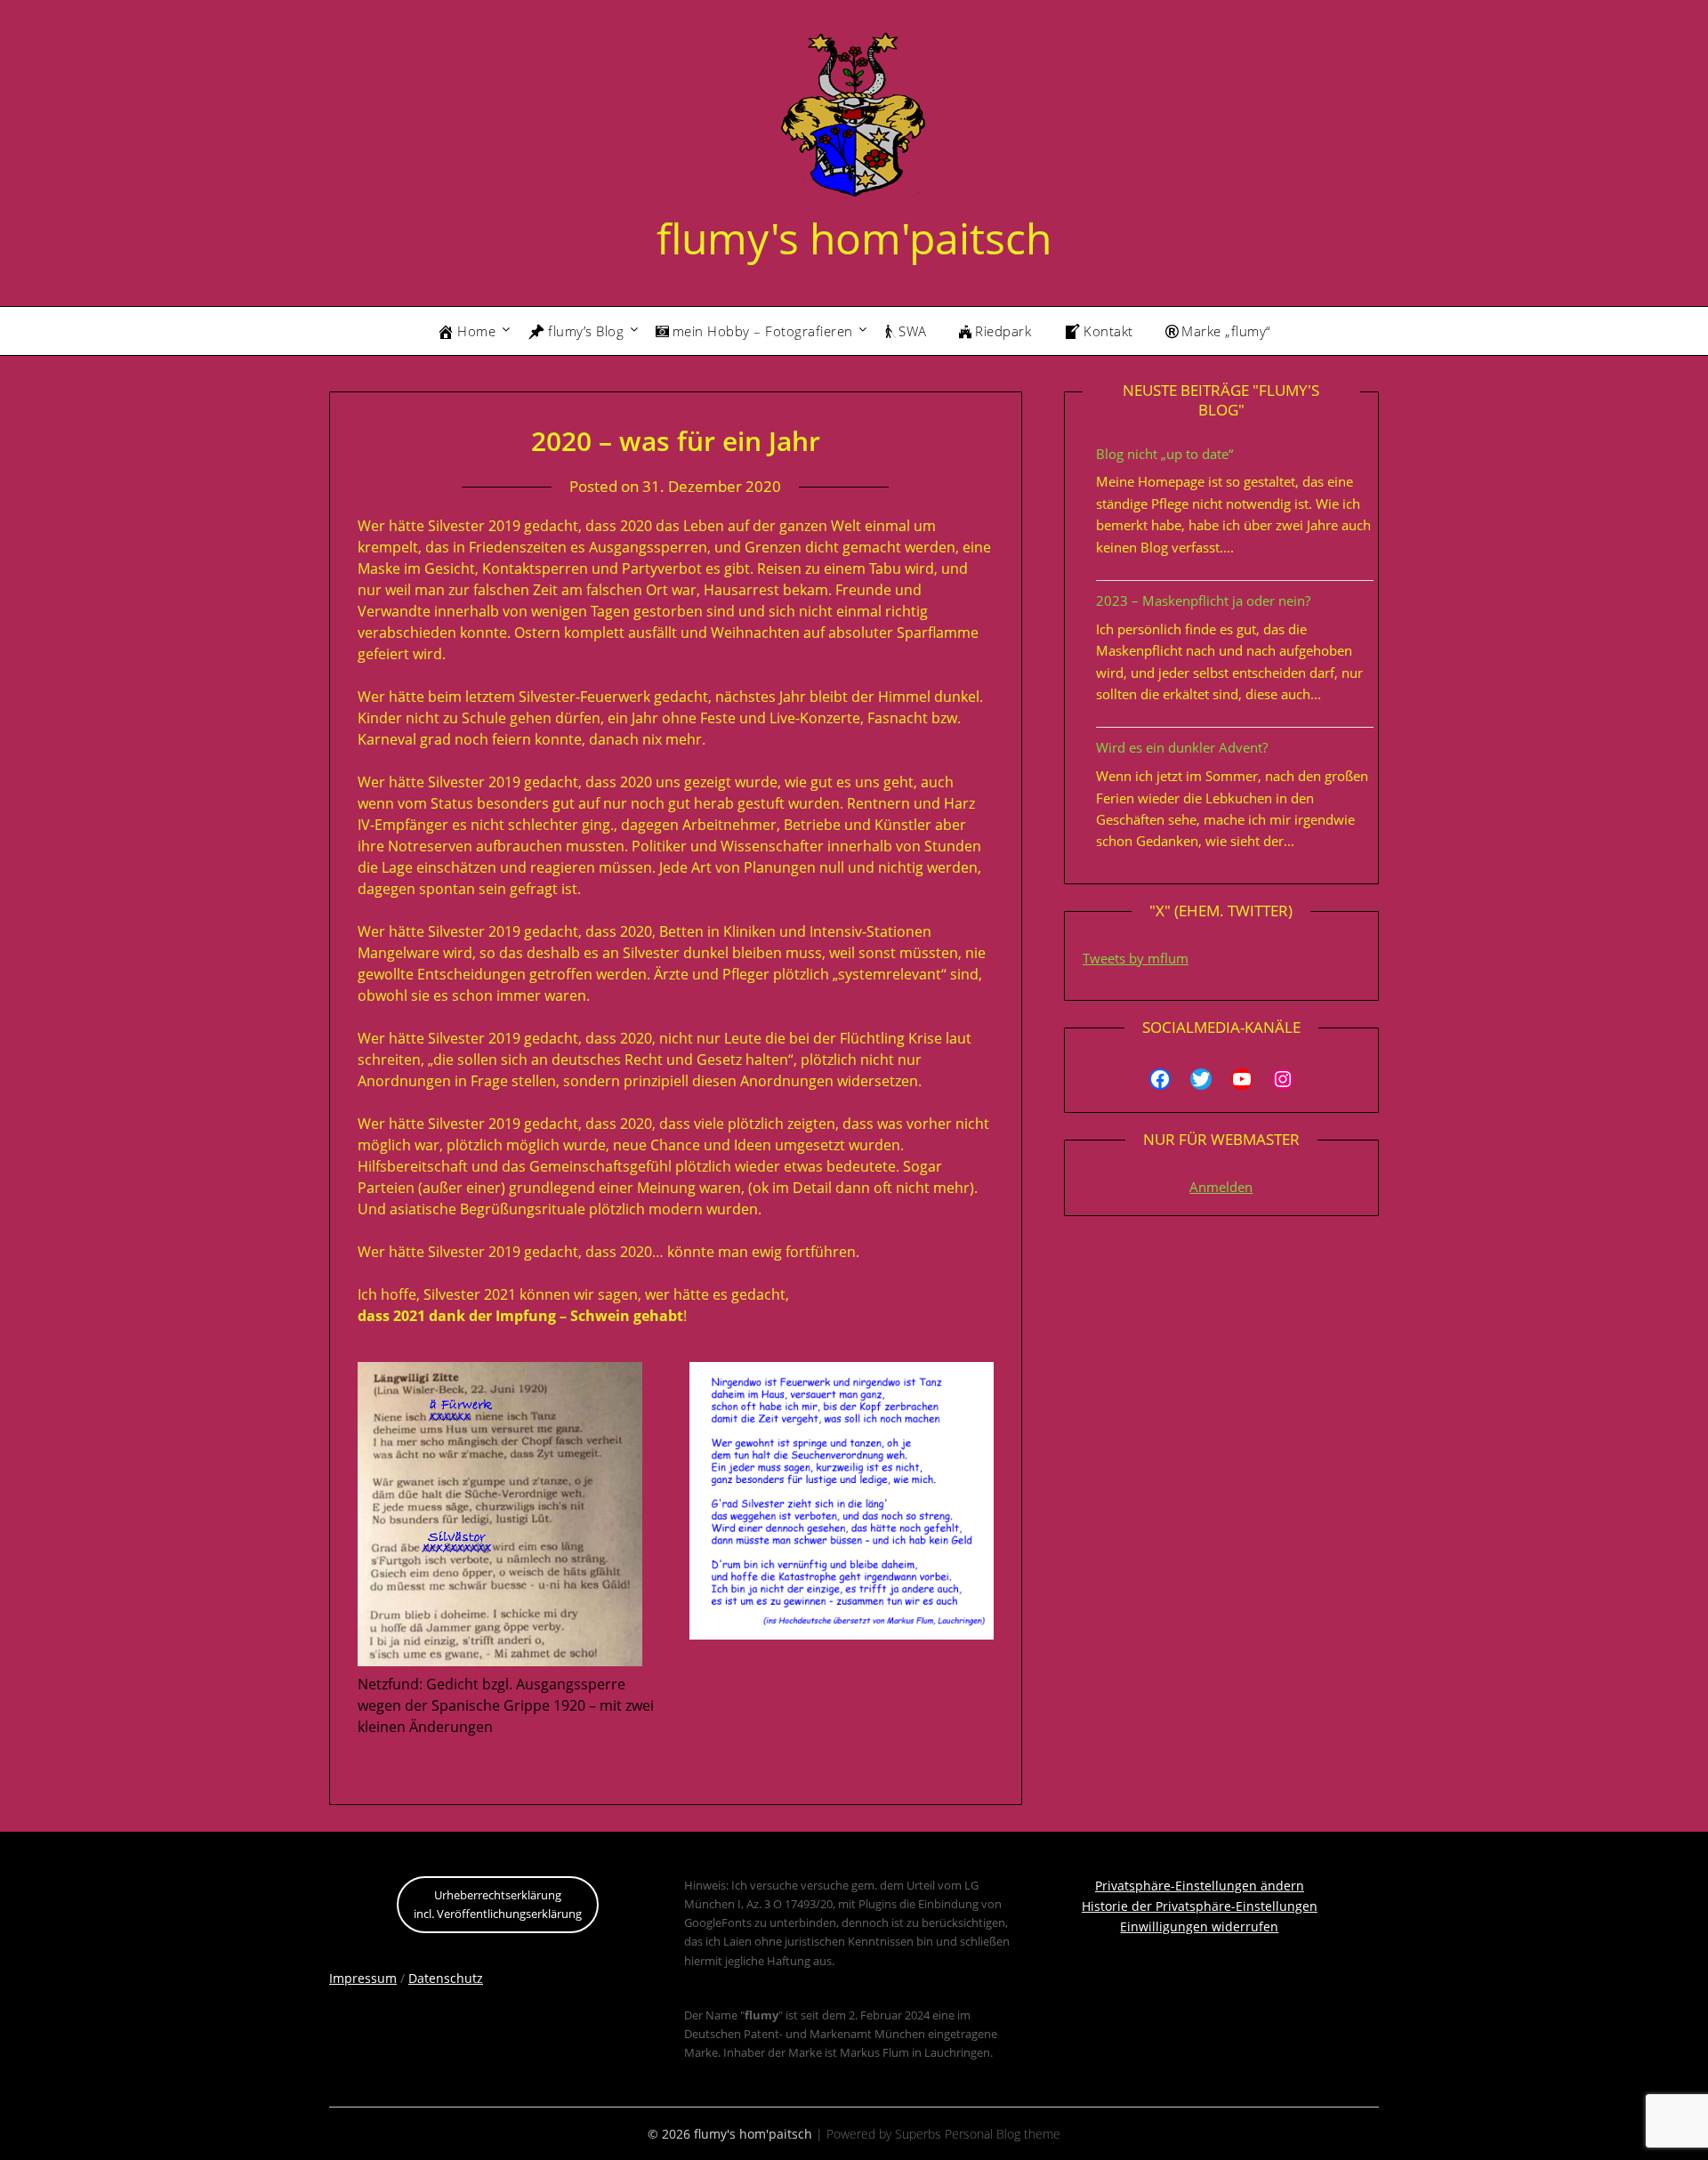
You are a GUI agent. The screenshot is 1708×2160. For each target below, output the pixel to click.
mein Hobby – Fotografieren (763, 331)
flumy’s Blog (586, 331)
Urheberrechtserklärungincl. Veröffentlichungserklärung (498, 1904)
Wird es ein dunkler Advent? (1182, 747)
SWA (913, 331)
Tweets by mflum (1136, 958)
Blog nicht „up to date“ (1164, 454)
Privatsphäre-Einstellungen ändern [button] (1200, 1886)
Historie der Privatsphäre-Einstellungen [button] (1200, 1906)
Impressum (363, 1978)
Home (476, 331)
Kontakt (1108, 331)
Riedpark (1003, 331)
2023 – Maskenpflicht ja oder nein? (1203, 600)
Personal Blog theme (1003, 2134)
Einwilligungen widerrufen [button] (1199, 1926)
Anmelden (1221, 1187)
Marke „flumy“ (1226, 331)
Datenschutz (446, 1978)
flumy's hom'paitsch (854, 238)
